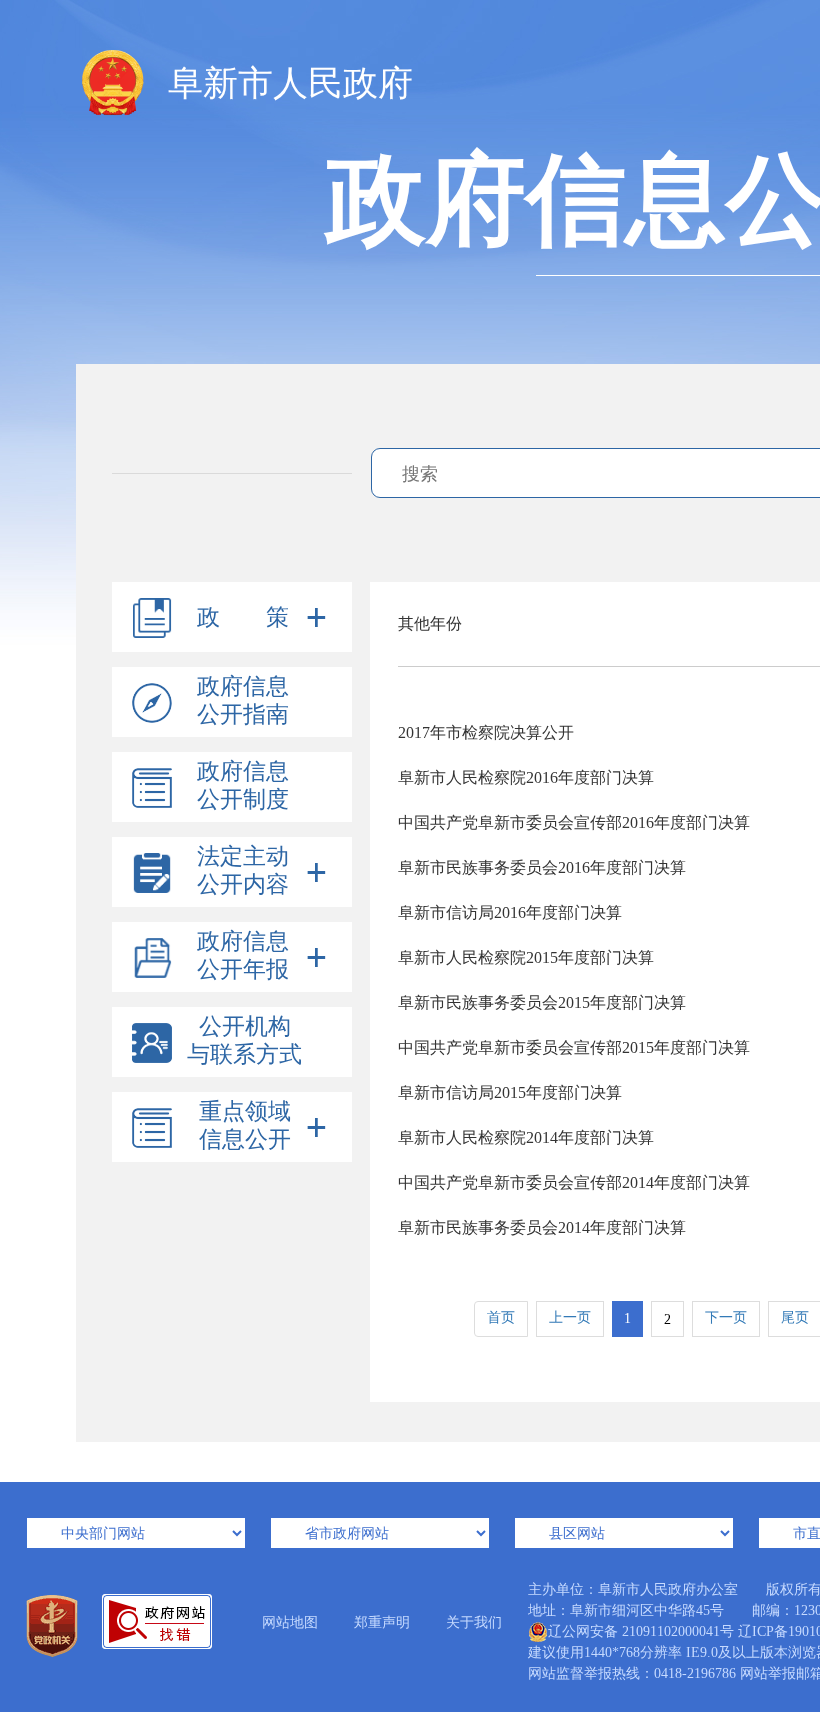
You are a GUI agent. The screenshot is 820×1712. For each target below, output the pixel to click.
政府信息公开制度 (243, 785)
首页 (501, 1317)
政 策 (243, 617)
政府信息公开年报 (243, 955)
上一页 (570, 1317)
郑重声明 (382, 1622)
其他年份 (430, 623)
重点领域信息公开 (245, 1125)
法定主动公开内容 (243, 870)
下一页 (726, 1317)
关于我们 (474, 1622)
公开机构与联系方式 (244, 1040)
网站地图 (290, 1622)
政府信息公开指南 (243, 700)
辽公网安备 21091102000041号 (641, 1631)
